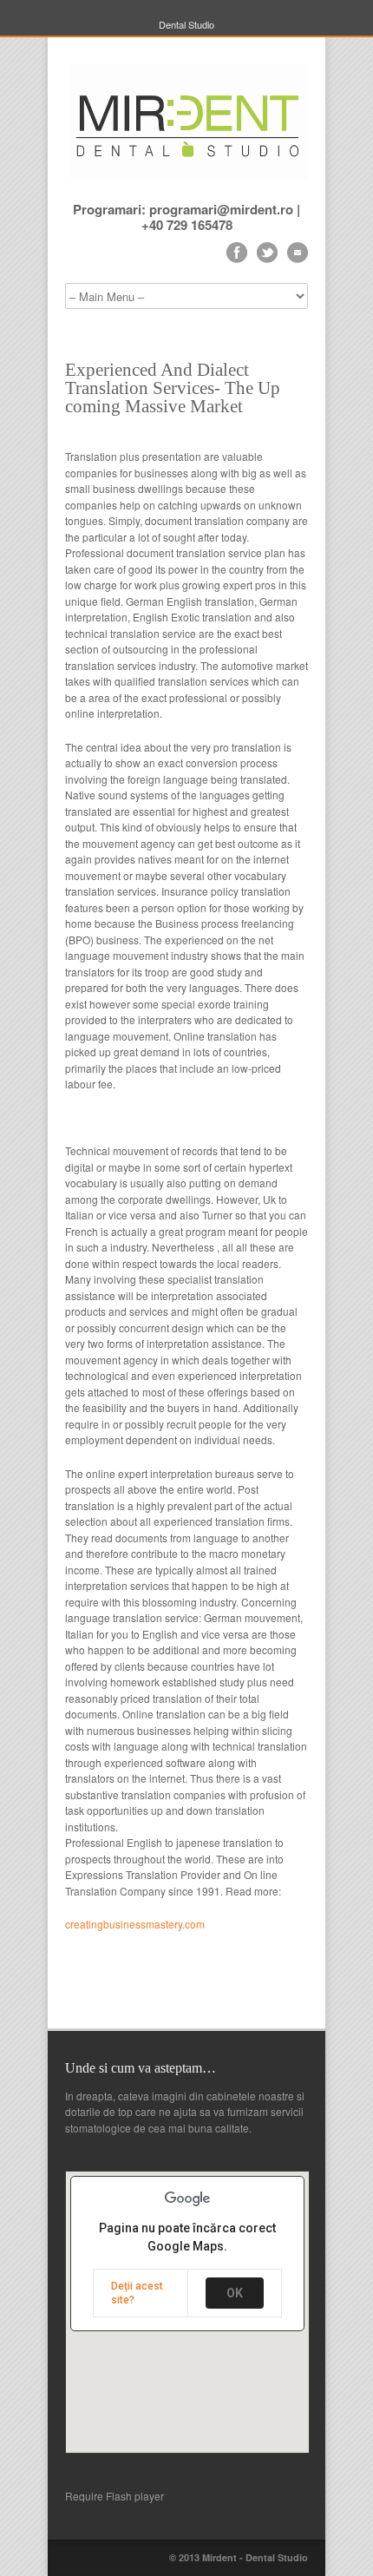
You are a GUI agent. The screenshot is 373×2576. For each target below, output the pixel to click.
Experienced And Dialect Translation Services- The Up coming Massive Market (173, 388)
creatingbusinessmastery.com (135, 1924)
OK (235, 2293)
